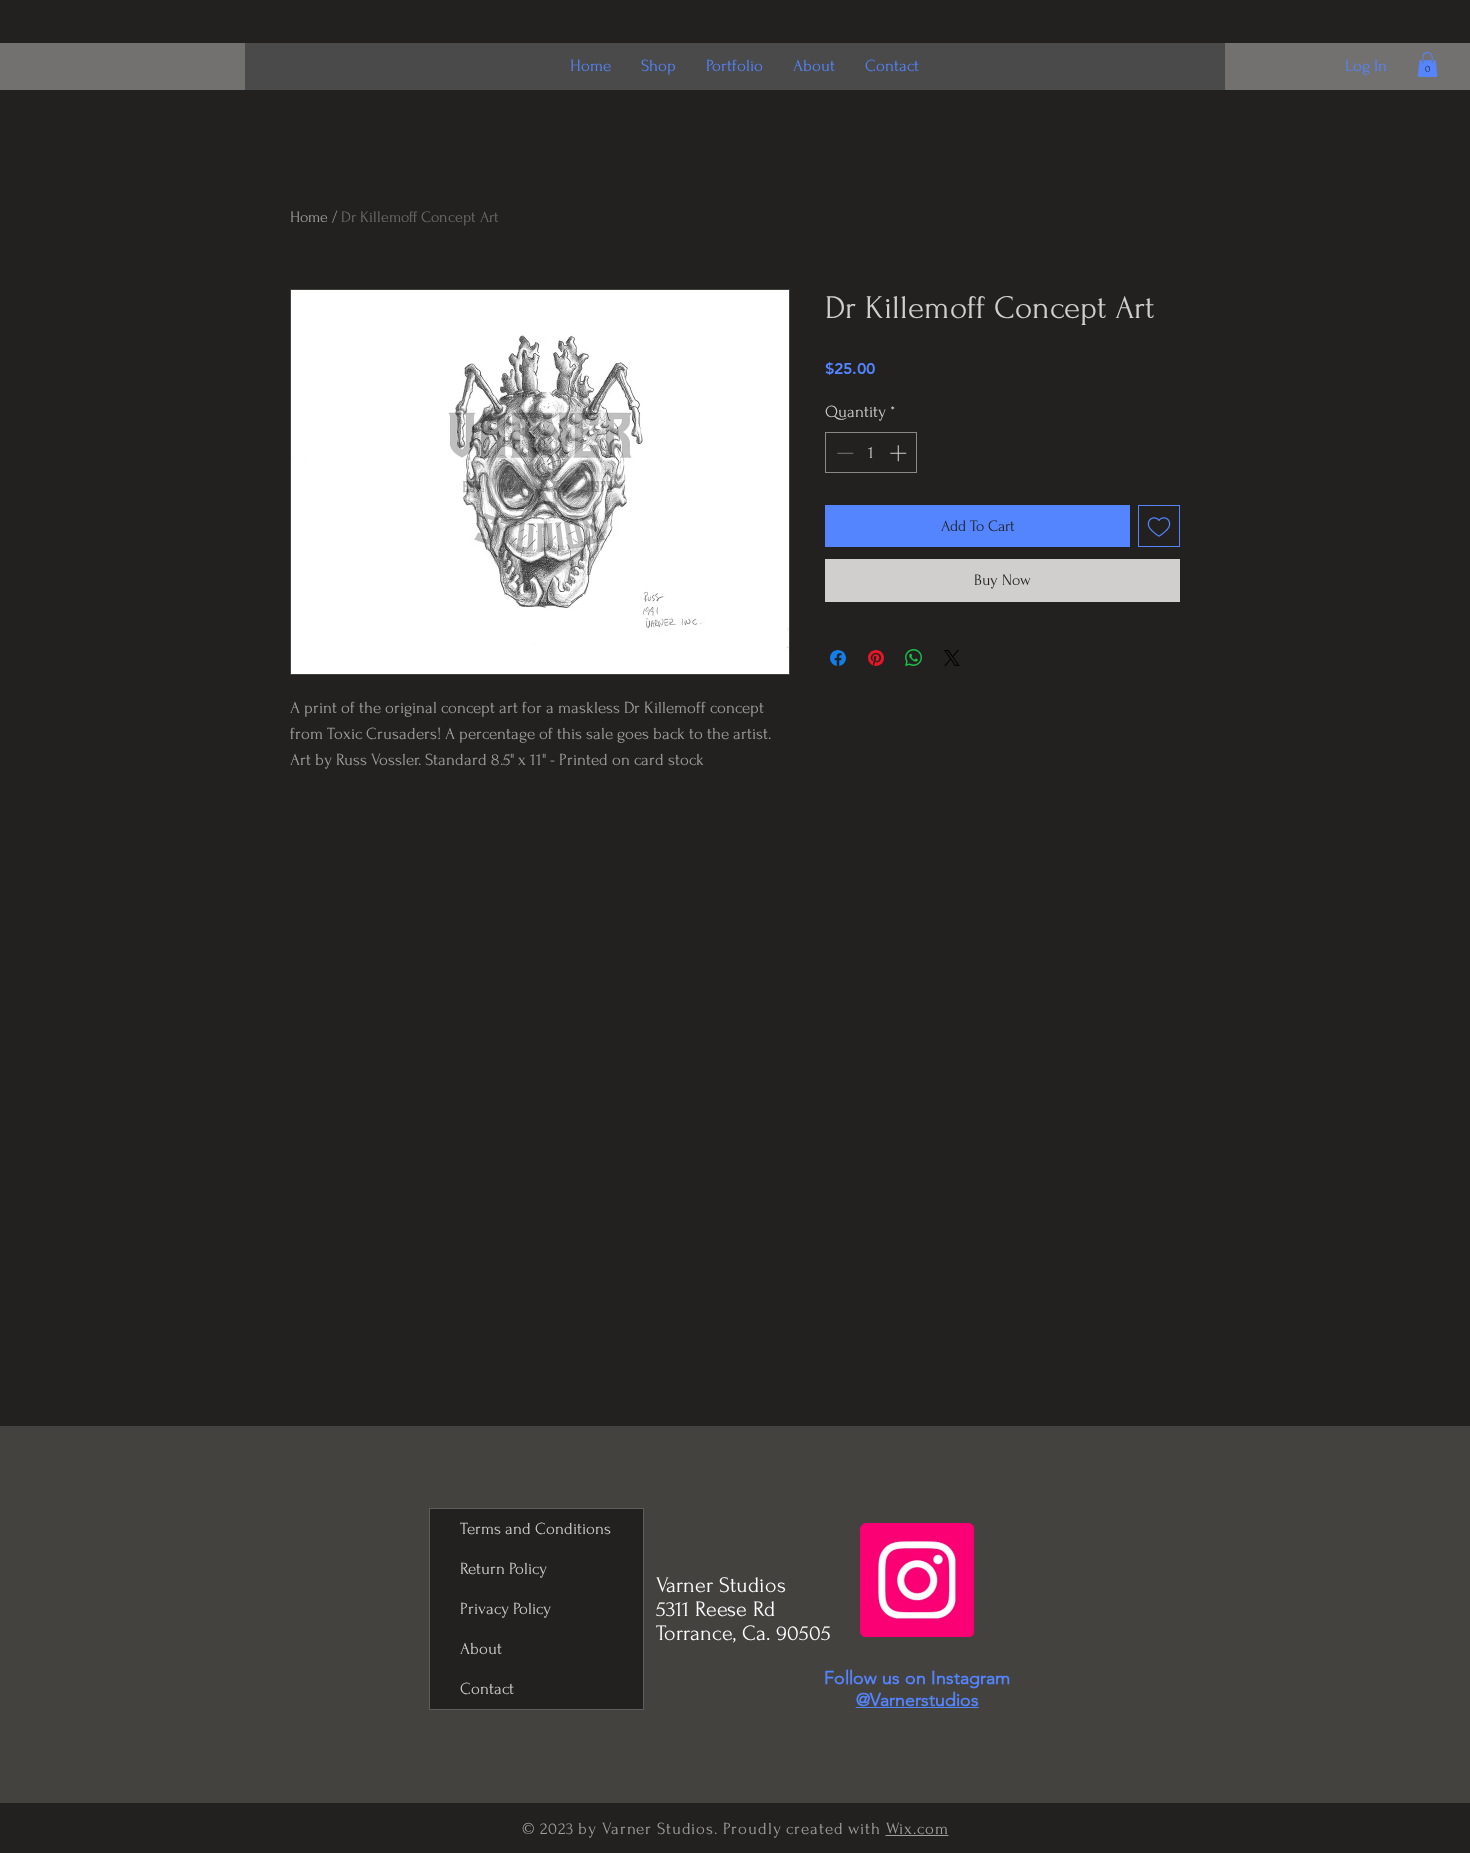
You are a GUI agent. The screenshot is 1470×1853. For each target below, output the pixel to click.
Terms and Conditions (535, 1528)
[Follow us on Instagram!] (917, 1580)
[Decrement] (843, 453)
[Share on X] (952, 658)
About (481, 1648)
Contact (487, 1688)
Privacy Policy (505, 1608)
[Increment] (900, 453)
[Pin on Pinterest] (876, 658)
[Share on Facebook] (838, 658)
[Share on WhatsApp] (914, 658)
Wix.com (917, 1828)
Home (309, 217)
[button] (1427, 64)
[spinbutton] (871, 453)
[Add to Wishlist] (1159, 526)
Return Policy (503, 1568)
